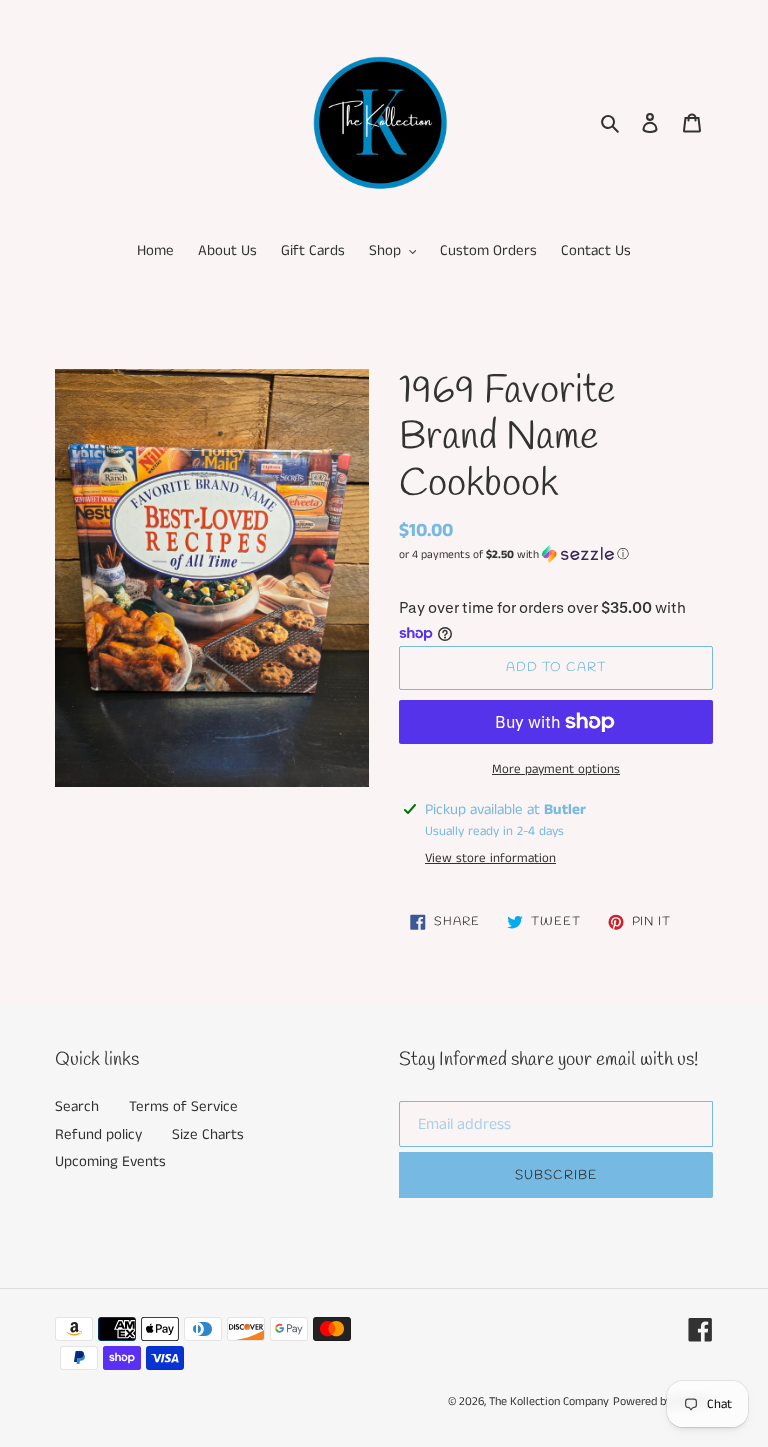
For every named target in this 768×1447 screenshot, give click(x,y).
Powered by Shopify (663, 1401)
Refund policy (98, 1134)
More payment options (556, 769)
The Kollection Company (549, 1401)
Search (77, 1106)
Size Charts (208, 1134)
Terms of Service (183, 1106)
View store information (490, 858)
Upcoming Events (110, 1161)
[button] (514, 554)
